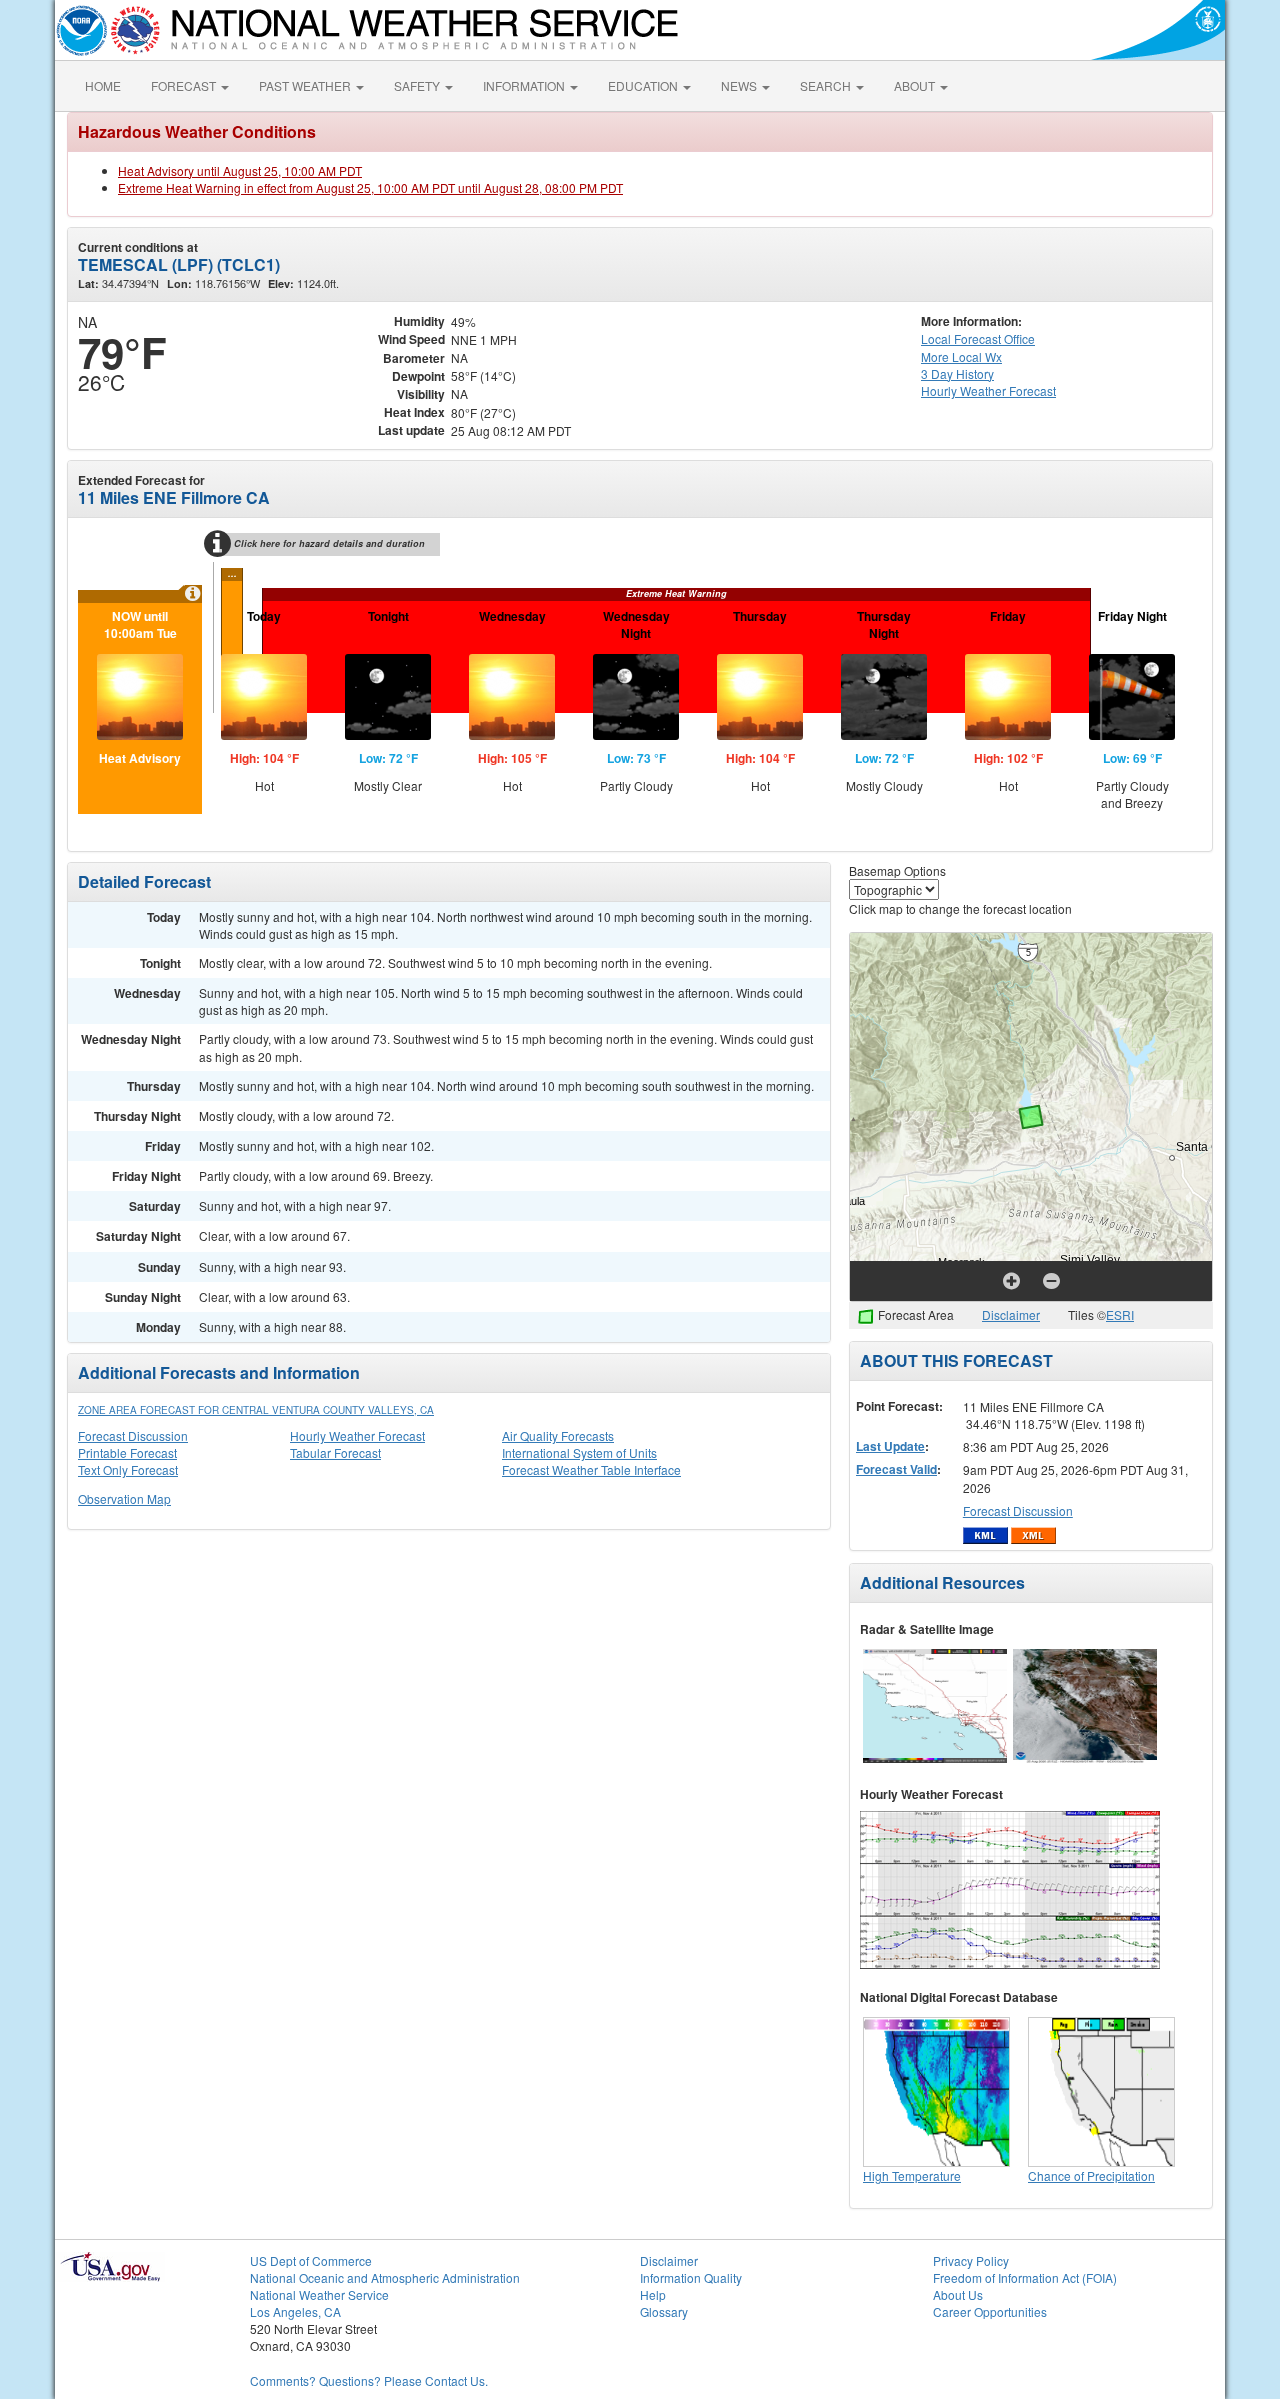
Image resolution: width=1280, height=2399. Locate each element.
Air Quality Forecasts (558, 1435)
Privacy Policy (971, 2260)
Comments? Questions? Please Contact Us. (369, 2380)
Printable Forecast (127, 1452)
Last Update (890, 1446)
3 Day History (957, 373)
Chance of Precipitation (1091, 2175)
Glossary (664, 2311)
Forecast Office (978, 338)
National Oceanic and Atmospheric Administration (385, 2277)
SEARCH (827, 85)
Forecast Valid (896, 1469)
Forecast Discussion (133, 1435)
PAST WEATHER (306, 85)
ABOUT (916, 85)
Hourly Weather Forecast (357, 1435)
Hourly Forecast (988, 390)
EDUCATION (644, 85)
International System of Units (579, 1452)
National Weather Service (319, 2294)
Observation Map (124, 1498)
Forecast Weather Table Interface (591, 1469)
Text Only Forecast (128, 1469)
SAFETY (418, 85)
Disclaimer (1011, 1314)
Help (653, 2294)
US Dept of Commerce (311, 2260)
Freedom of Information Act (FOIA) (1025, 2277)
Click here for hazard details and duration (329, 543)
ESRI (1120, 1314)
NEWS (740, 85)
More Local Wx (961, 356)
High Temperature (912, 2175)
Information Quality (691, 2277)
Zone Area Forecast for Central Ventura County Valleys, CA (256, 1410)
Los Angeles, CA (295, 2311)
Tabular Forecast (335, 1452)
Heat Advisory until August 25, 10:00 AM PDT (240, 170)
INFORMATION (525, 85)
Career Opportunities (990, 2311)
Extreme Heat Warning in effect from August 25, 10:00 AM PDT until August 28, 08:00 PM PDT (370, 187)
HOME (103, 85)
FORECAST (185, 85)
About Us (958, 2294)
